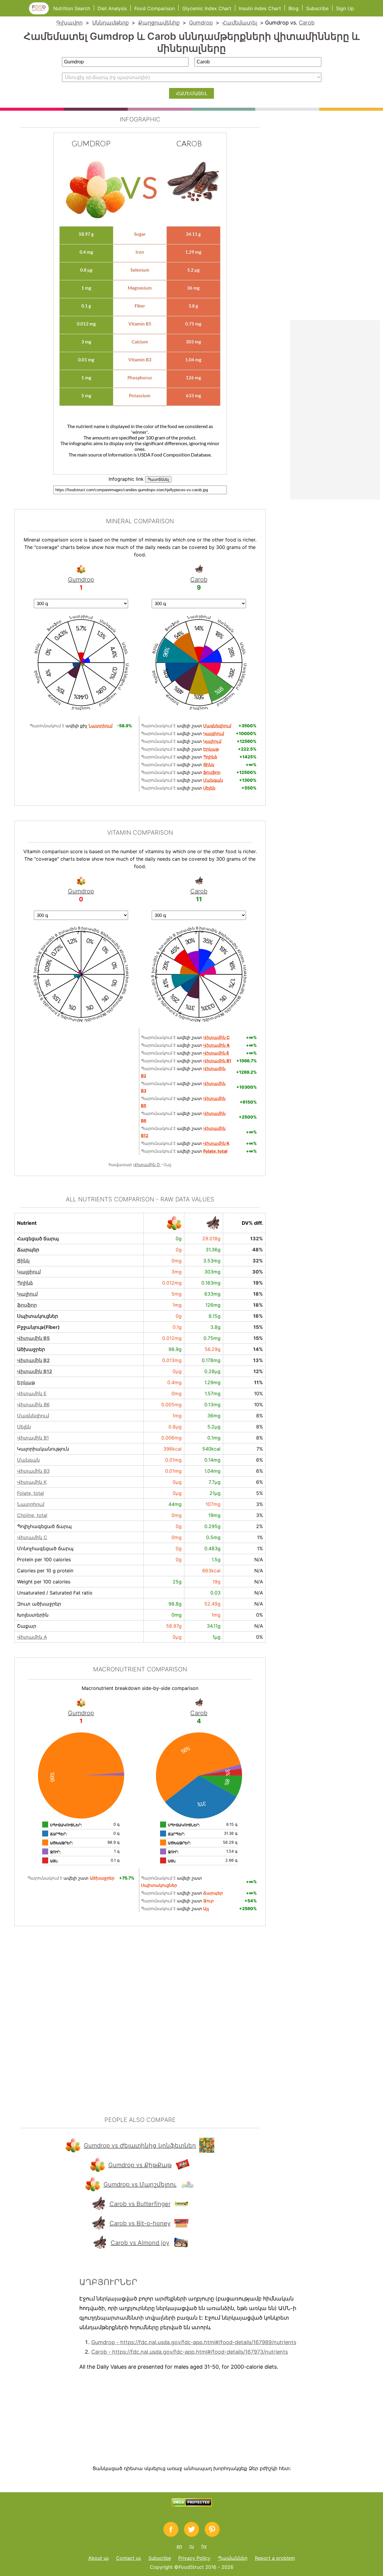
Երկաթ (26, 1382)
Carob (307, 23)
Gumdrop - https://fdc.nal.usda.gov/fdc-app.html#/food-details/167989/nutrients (194, 2342)
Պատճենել (158, 479)
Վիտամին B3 (33, 1471)
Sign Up (345, 8)
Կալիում (27, 1294)
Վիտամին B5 (33, 1338)
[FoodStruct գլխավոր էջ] (41, 13)
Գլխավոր (69, 23)
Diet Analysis (112, 8)
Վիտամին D (147, 1164)
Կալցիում (29, 1272)
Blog (294, 8)
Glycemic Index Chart (207, 8)
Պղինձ (25, 1283)
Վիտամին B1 (33, 1438)
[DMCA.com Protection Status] (192, 2505)
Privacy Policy (194, 2558)
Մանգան (28, 1460)
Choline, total (32, 1515)
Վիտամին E (32, 1393)
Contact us (129, 2558)
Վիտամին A (32, 1637)
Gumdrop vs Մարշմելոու (140, 2184)
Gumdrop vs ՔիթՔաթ (140, 2165)
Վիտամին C (32, 1537)
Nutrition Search (72, 8)
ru (192, 2546)
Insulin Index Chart (260, 8)
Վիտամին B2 (33, 1360)
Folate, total (31, 1493)
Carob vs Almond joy (140, 2243)
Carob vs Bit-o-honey (140, 2223)
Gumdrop (201, 23)
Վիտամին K (32, 1482)
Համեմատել (240, 23)
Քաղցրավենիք (159, 23)
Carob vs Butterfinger (140, 2204)
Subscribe (317, 8)
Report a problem (275, 2558)
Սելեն (24, 1427)
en (179, 2546)
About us (98, 2558)
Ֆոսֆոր (27, 1305)
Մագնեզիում (33, 1416)
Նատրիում (31, 1504)
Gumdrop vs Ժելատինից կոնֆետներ (140, 2146)
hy (204, 2546)
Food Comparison (155, 8)
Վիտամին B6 (33, 1405)
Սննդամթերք (110, 23)
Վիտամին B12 (35, 1371)
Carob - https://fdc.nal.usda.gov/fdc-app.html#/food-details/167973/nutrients (190, 2352)
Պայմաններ (233, 2558)
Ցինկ (23, 1261)
